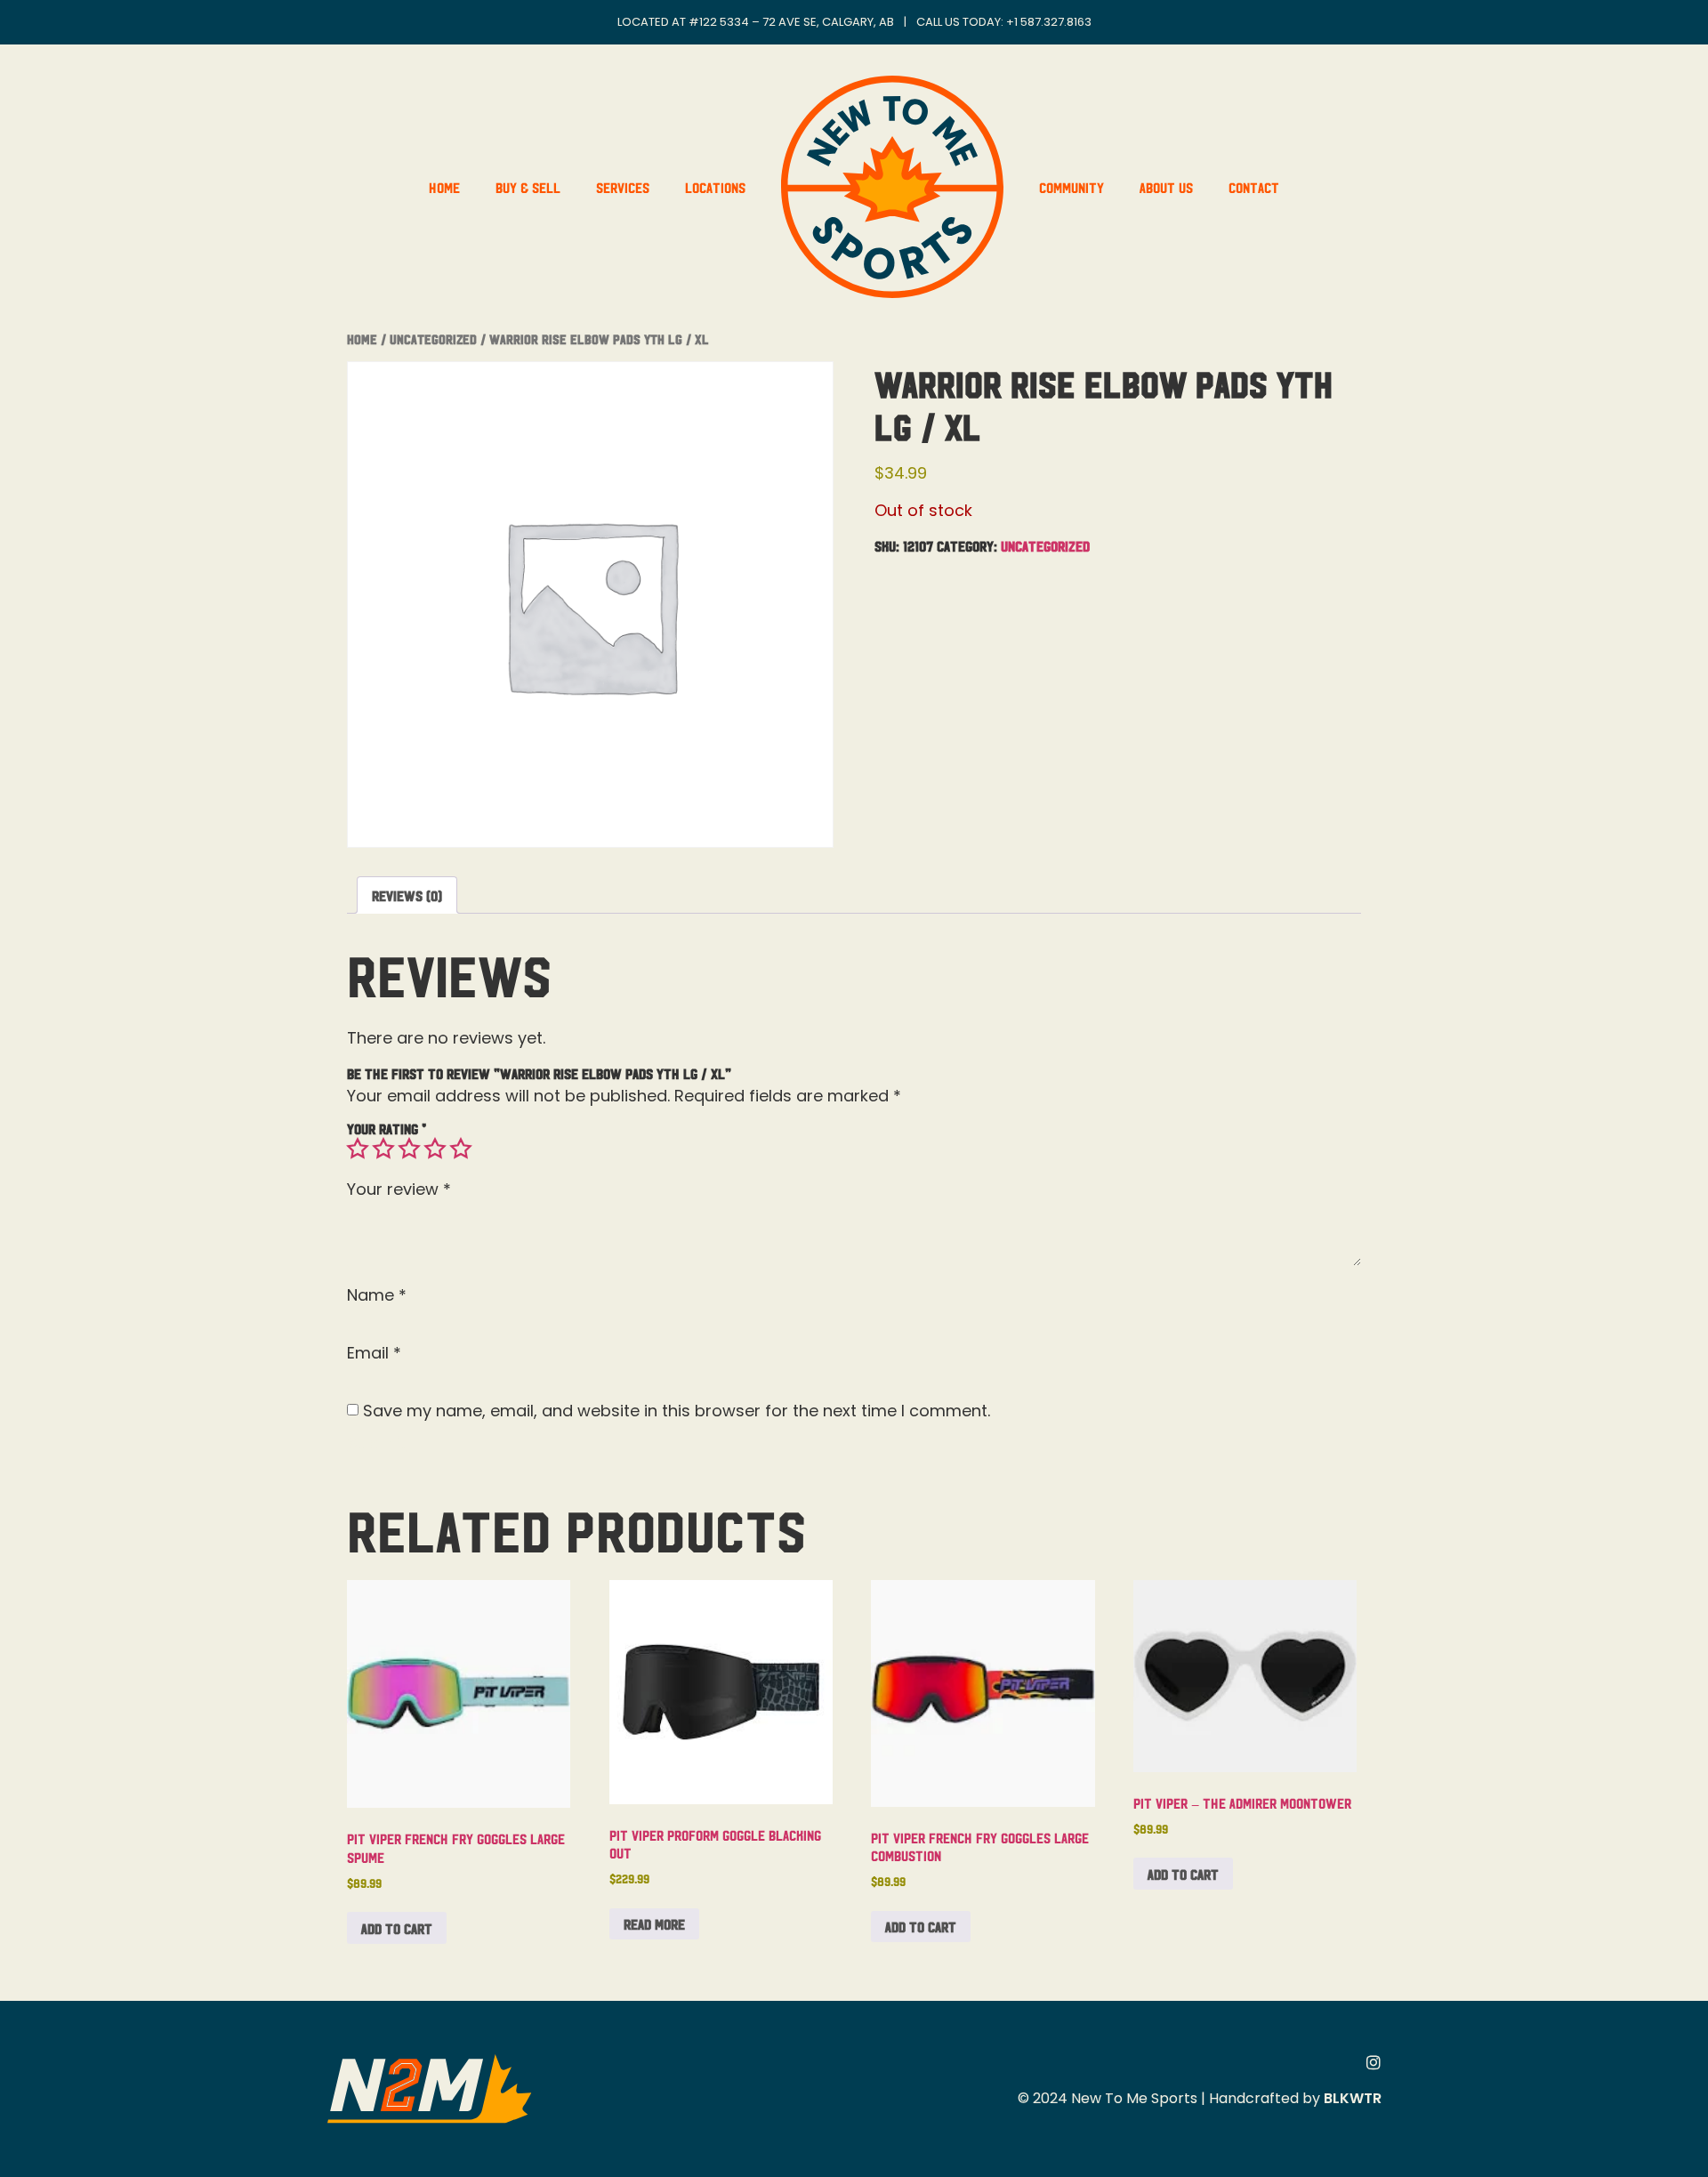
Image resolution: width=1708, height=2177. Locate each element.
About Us (1166, 187)
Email (374, 1353)
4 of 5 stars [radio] (435, 1149)
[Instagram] (1374, 2062)
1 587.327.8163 (1053, 22)
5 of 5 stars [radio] (461, 1149)
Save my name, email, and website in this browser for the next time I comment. (677, 1411)
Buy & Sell (528, 187)
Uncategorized (433, 339)
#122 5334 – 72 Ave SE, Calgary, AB (791, 22)
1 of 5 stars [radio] (358, 1149)
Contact (1254, 187)
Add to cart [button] (397, 1928)
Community (1072, 187)
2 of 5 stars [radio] (383, 1149)
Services (623, 187)
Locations (715, 187)
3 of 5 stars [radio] (409, 1149)
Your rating (387, 1128)
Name (377, 1295)
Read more (654, 1923)
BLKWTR (1353, 2098)
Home (444, 187)
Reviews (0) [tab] (407, 895)
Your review (399, 1189)
